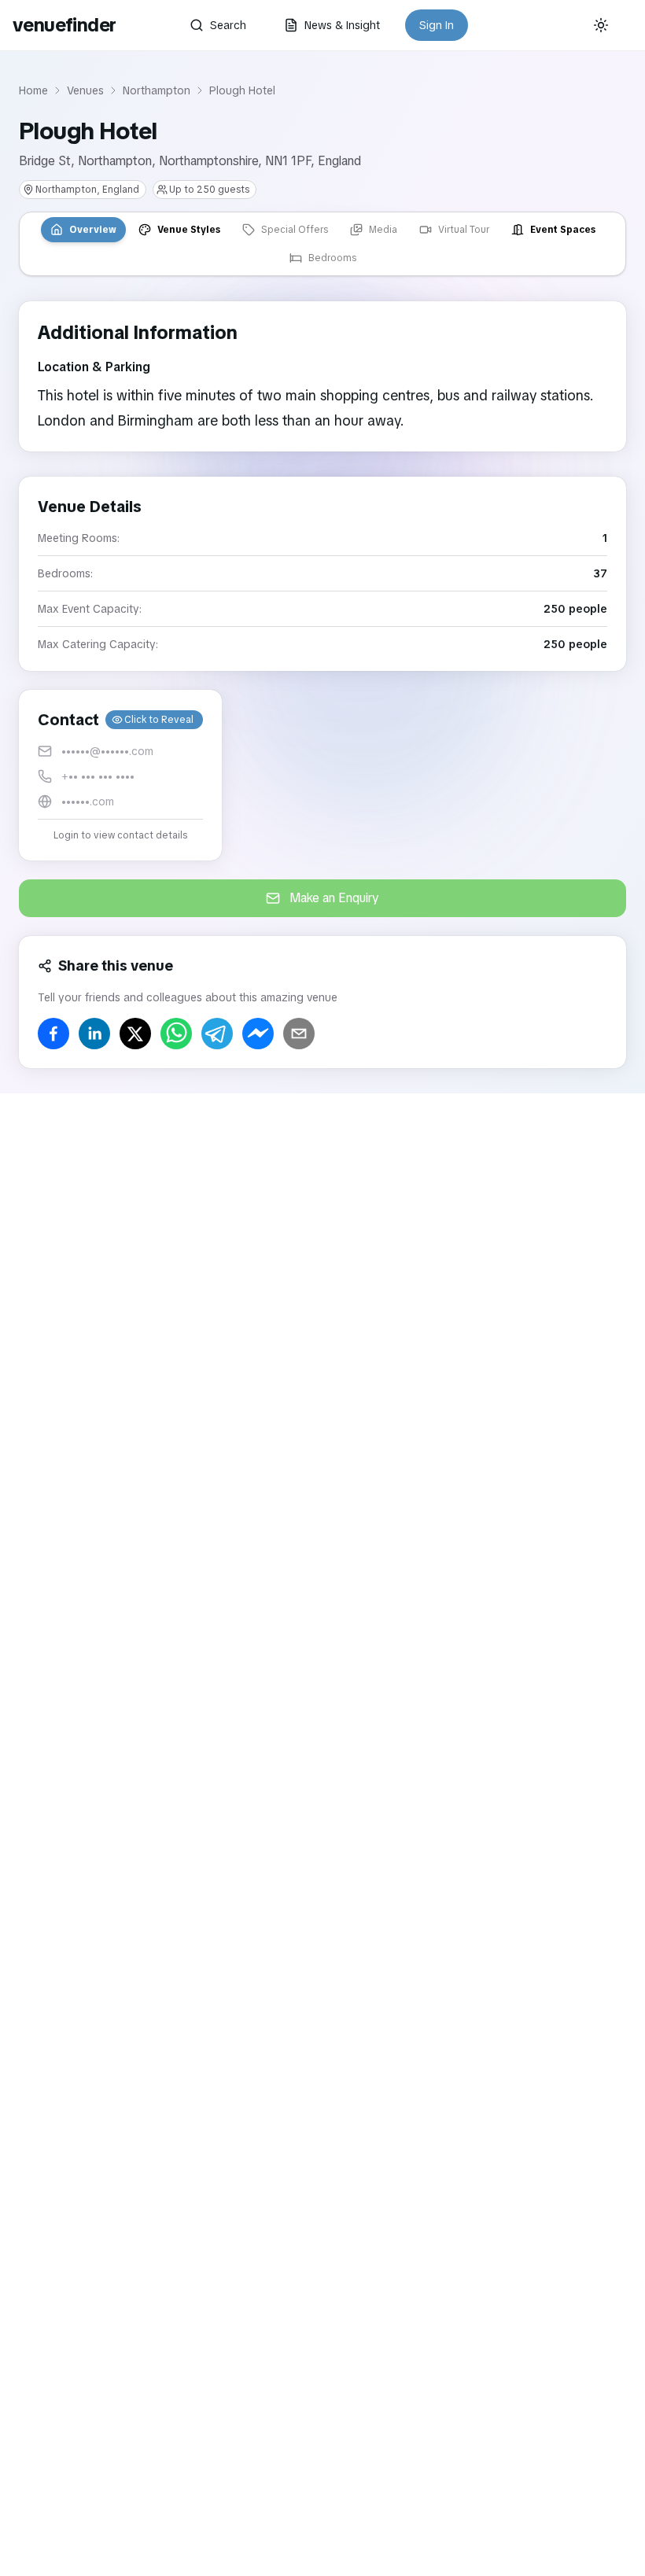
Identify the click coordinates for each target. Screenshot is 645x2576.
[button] (120, 775)
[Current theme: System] (601, 25)
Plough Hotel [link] (242, 90)
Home (33, 90)
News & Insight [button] (342, 25)
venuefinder (64, 25)
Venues (85, 90)
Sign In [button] (437, 25)
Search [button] (228, 25)
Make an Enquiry (334, 898)
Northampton (157, 90)
